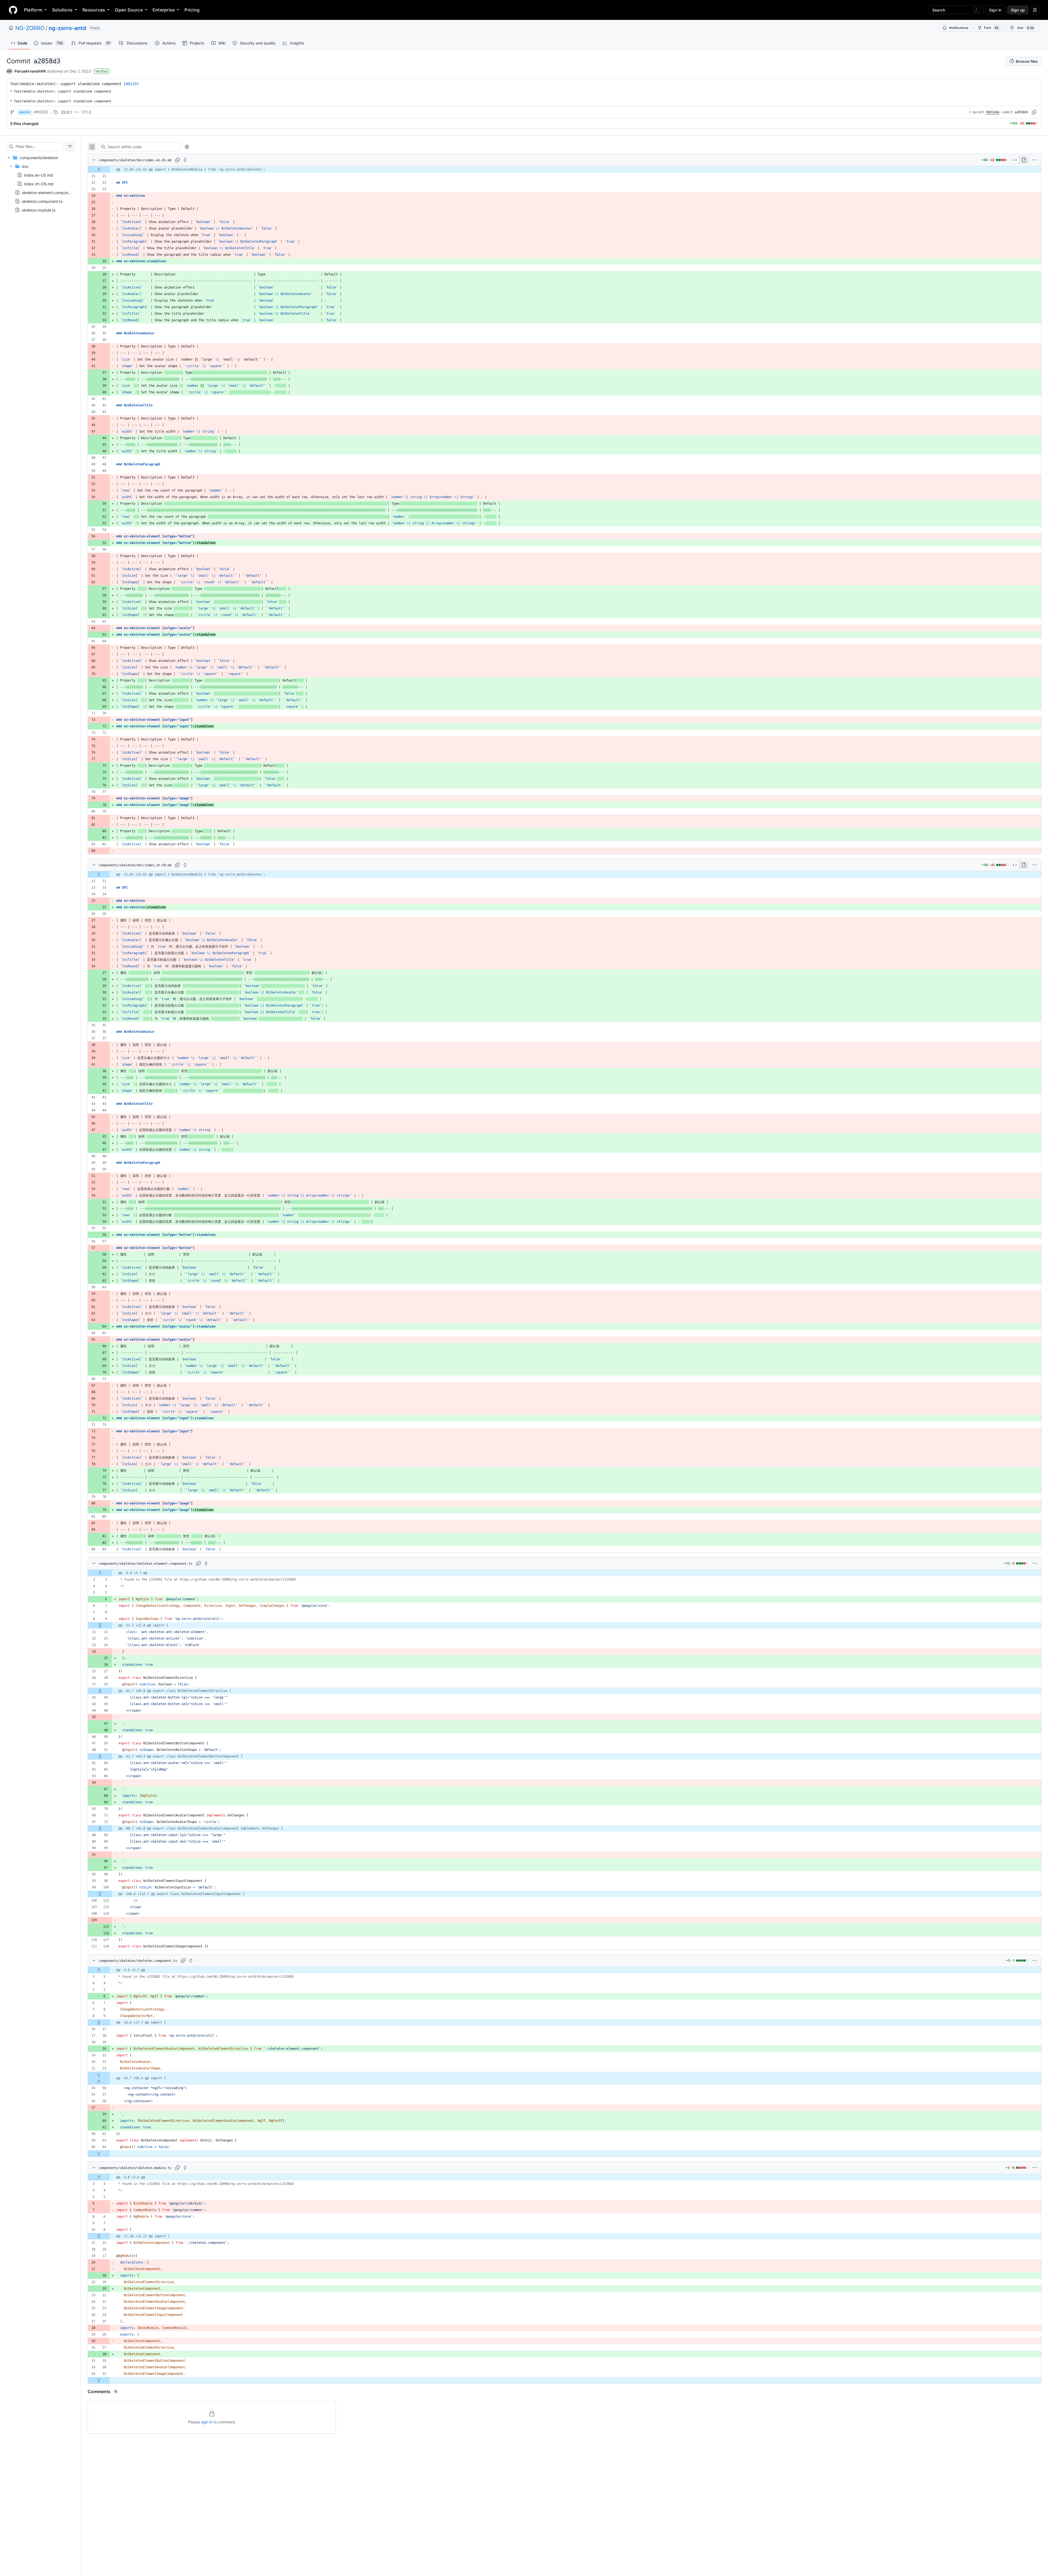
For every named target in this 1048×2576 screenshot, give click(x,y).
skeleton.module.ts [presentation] (39, 210)
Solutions (62, 10)
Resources (94, 10)
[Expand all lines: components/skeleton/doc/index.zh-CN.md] (185, 865)
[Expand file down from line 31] (99, 2380)
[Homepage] (13, 10)
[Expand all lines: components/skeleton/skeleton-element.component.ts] (206, 1563)
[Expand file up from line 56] (99, 2081)
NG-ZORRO (30, 28)
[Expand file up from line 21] (99, 169)
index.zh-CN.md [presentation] (39, 184)
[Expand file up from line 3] (100, 1573)
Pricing (192, 10)
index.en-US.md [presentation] (38, 175)
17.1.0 (86, 112)
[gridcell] (565, 169)
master (25, 112)
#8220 (131, 84)
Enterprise (164, 10)
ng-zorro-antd (67, 28)
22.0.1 (66, 112)
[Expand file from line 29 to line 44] (100, 1691)
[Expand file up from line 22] (99, 874)
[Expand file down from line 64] (99, 2153)
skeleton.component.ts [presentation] (42, 201)
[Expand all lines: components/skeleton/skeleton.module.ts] (185, 2168)
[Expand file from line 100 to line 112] (100, 1894)
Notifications (959, 28)
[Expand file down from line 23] (99, 2075)
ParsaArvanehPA (30, 71)
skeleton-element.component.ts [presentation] (50, 193)
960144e (993, 112)
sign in (207, 2422)
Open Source (129, 10)
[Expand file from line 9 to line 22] (100, 1625)
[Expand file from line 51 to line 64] (100, 1756)
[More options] (1035, 160)
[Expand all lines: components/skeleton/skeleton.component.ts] (191, 1961)
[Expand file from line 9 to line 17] (99, 2022)
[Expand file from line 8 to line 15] (99, 2236)
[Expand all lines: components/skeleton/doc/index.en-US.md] (185, 160)
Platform (33, 10)
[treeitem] (40, 184)
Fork (991, 28)
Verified (102, 71)
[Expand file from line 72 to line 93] (100, 1828)
